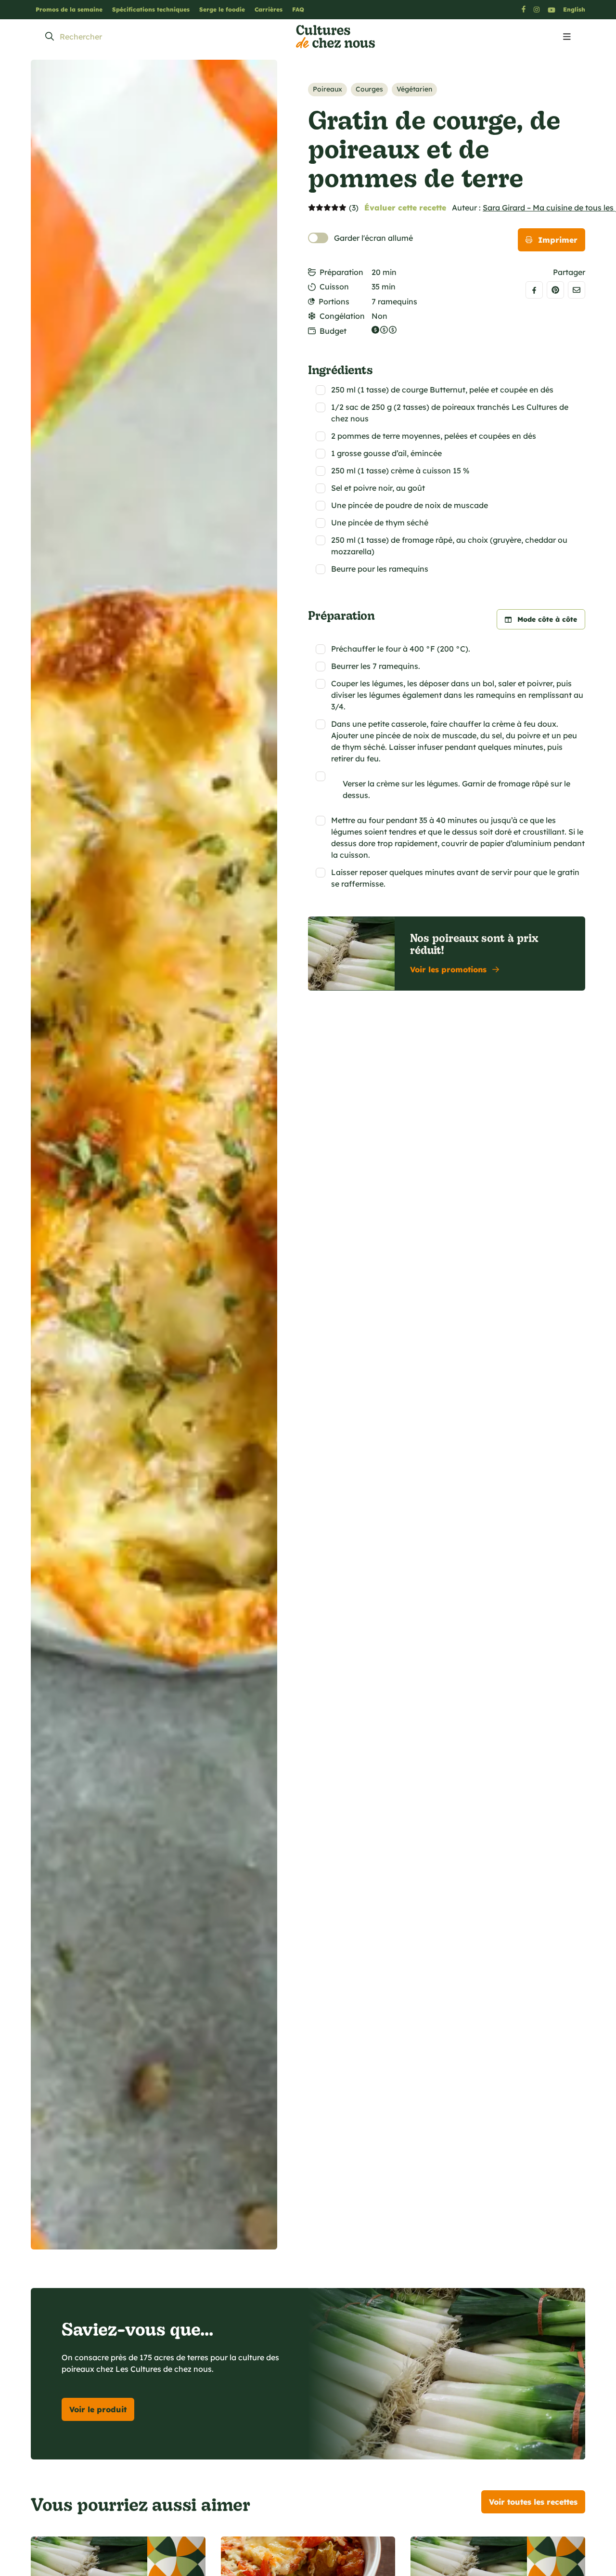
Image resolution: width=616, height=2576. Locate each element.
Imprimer (558, 240)
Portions (334, 301)
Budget (333, 331)
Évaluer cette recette (405, 208)
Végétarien (414, 89)
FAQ (298, 9)
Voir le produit (98, 2409)
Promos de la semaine (69, 9)
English (574, 9)
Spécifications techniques (151, 9)
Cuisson (334, 287)
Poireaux (327, 89)
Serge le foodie (222, 9)
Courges (369, 89)
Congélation (342, 316)
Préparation (341, 272)
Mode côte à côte (547, 619)
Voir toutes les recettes (533, 2502)
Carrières (269, 9)
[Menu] (567, 37)
